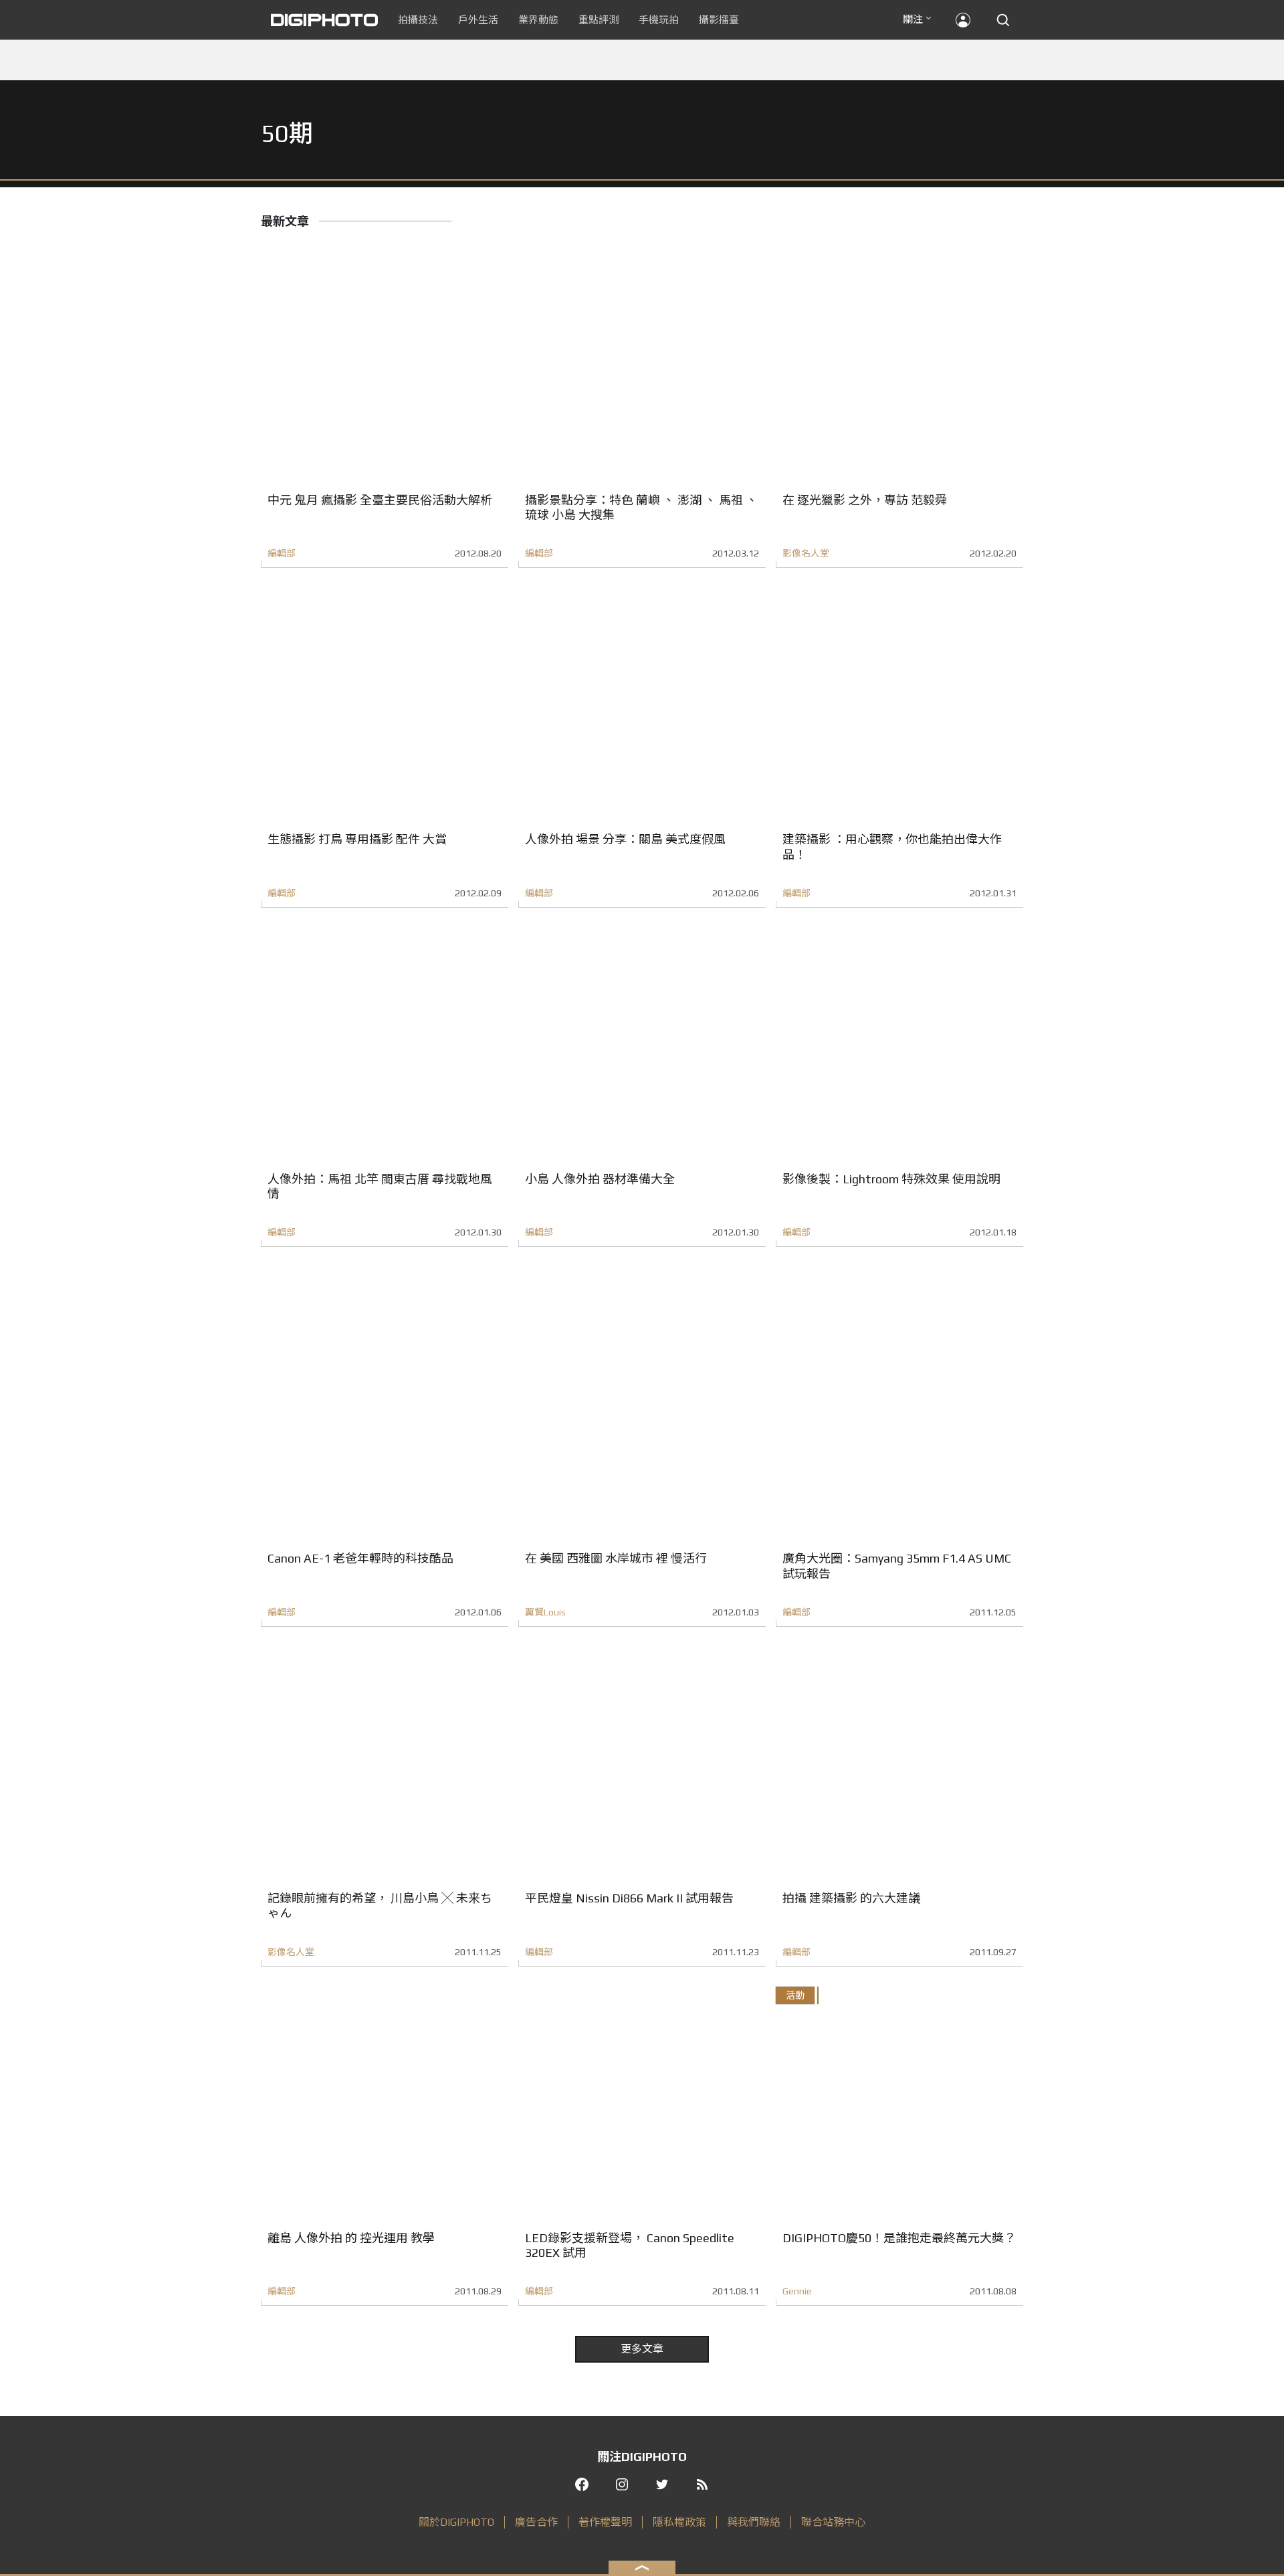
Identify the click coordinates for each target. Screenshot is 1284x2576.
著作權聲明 (605, 2522)
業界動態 (538, 20)
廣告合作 (536, 2522)
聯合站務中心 (833, 2522)
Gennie (797, 2291)
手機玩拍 (659, 20)
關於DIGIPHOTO (456, 2522)
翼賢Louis (545, 1612)
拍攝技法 (418, 20)
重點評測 (599, 20)
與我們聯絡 (754, 2522)
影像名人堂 (806, 553)
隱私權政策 (679, 2522)
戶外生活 (478, 20)
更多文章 (642, 2349)
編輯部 (282, 553)
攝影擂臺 (719, 20)
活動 (795, 1995)
